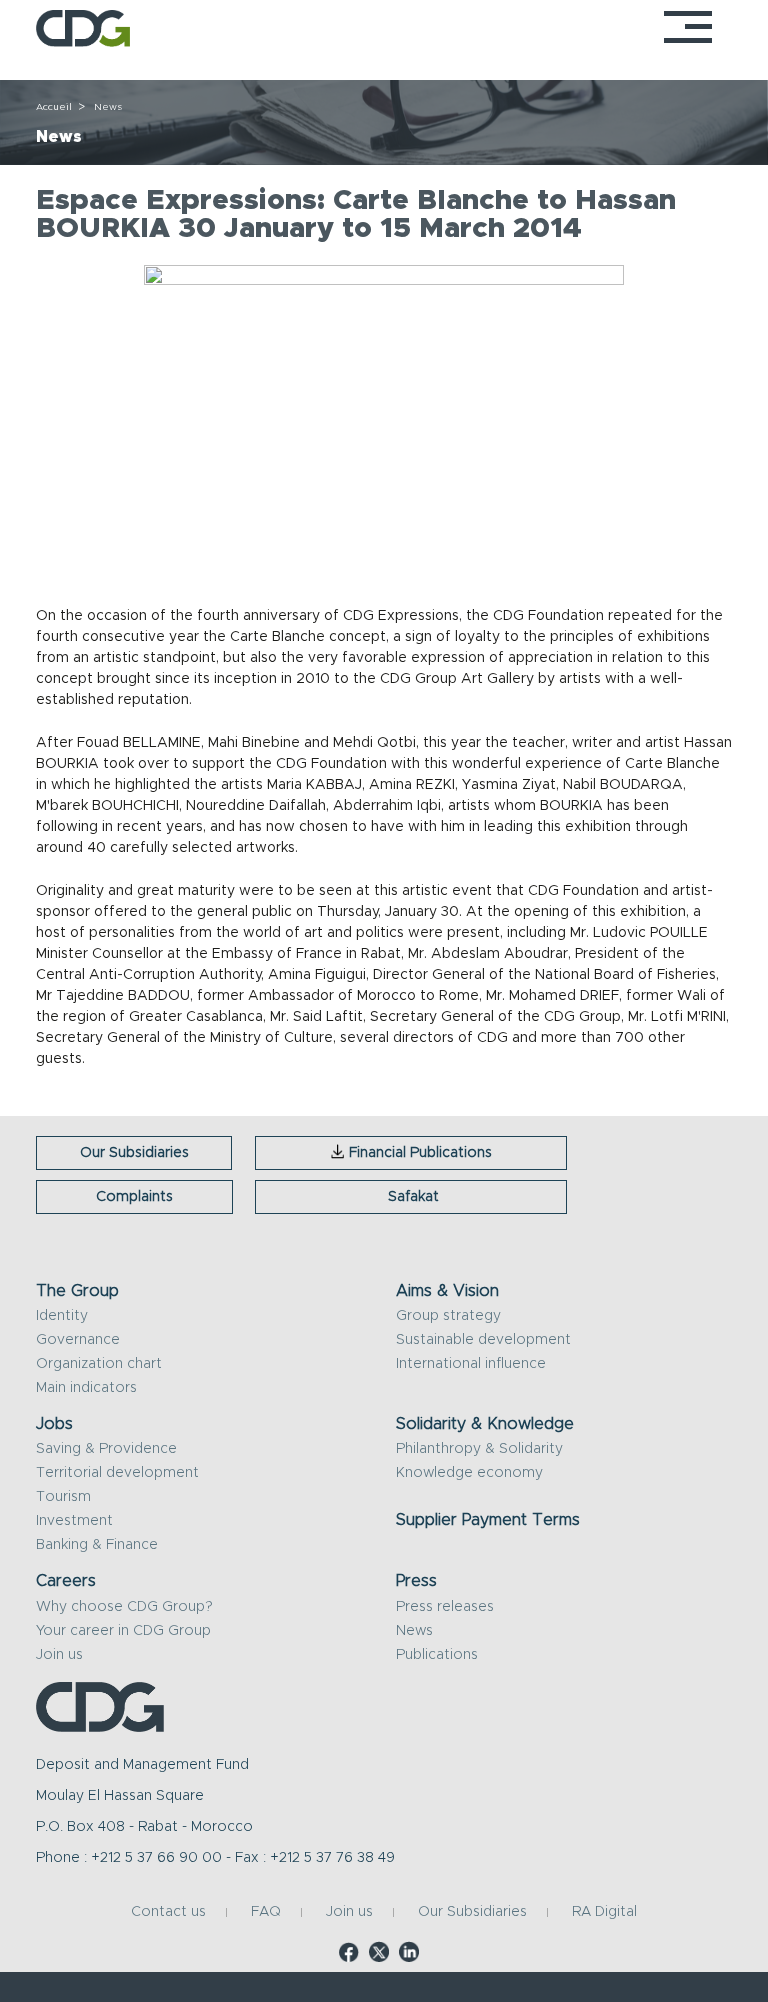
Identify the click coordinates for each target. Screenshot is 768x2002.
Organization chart (99, 1364)
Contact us (168, 1913)
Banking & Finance (97, 1545)
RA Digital (604, 1913)
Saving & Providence (106, 1449)
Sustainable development (483, 1340)
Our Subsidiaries (134, 1153)
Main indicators (86, 1388)
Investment (74, 1521)
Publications (437, 1655)
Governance (78, 1340)
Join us (59, 1655)
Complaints (134, 1197)
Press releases (445, 1607)
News (414, 1631)
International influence (471, 1364)
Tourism (63, 1497)
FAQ (266, 1913)
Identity (62, 1316)
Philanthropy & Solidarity (479, 1449)
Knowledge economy (469, 1473)
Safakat (413, 1197)
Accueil (54, 107)
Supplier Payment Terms (488, 1520)
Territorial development (117, 1473)
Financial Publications (420, 1153)
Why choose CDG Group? (124, 1607)
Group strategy (448, 1316)
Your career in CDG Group (123, 1631)
